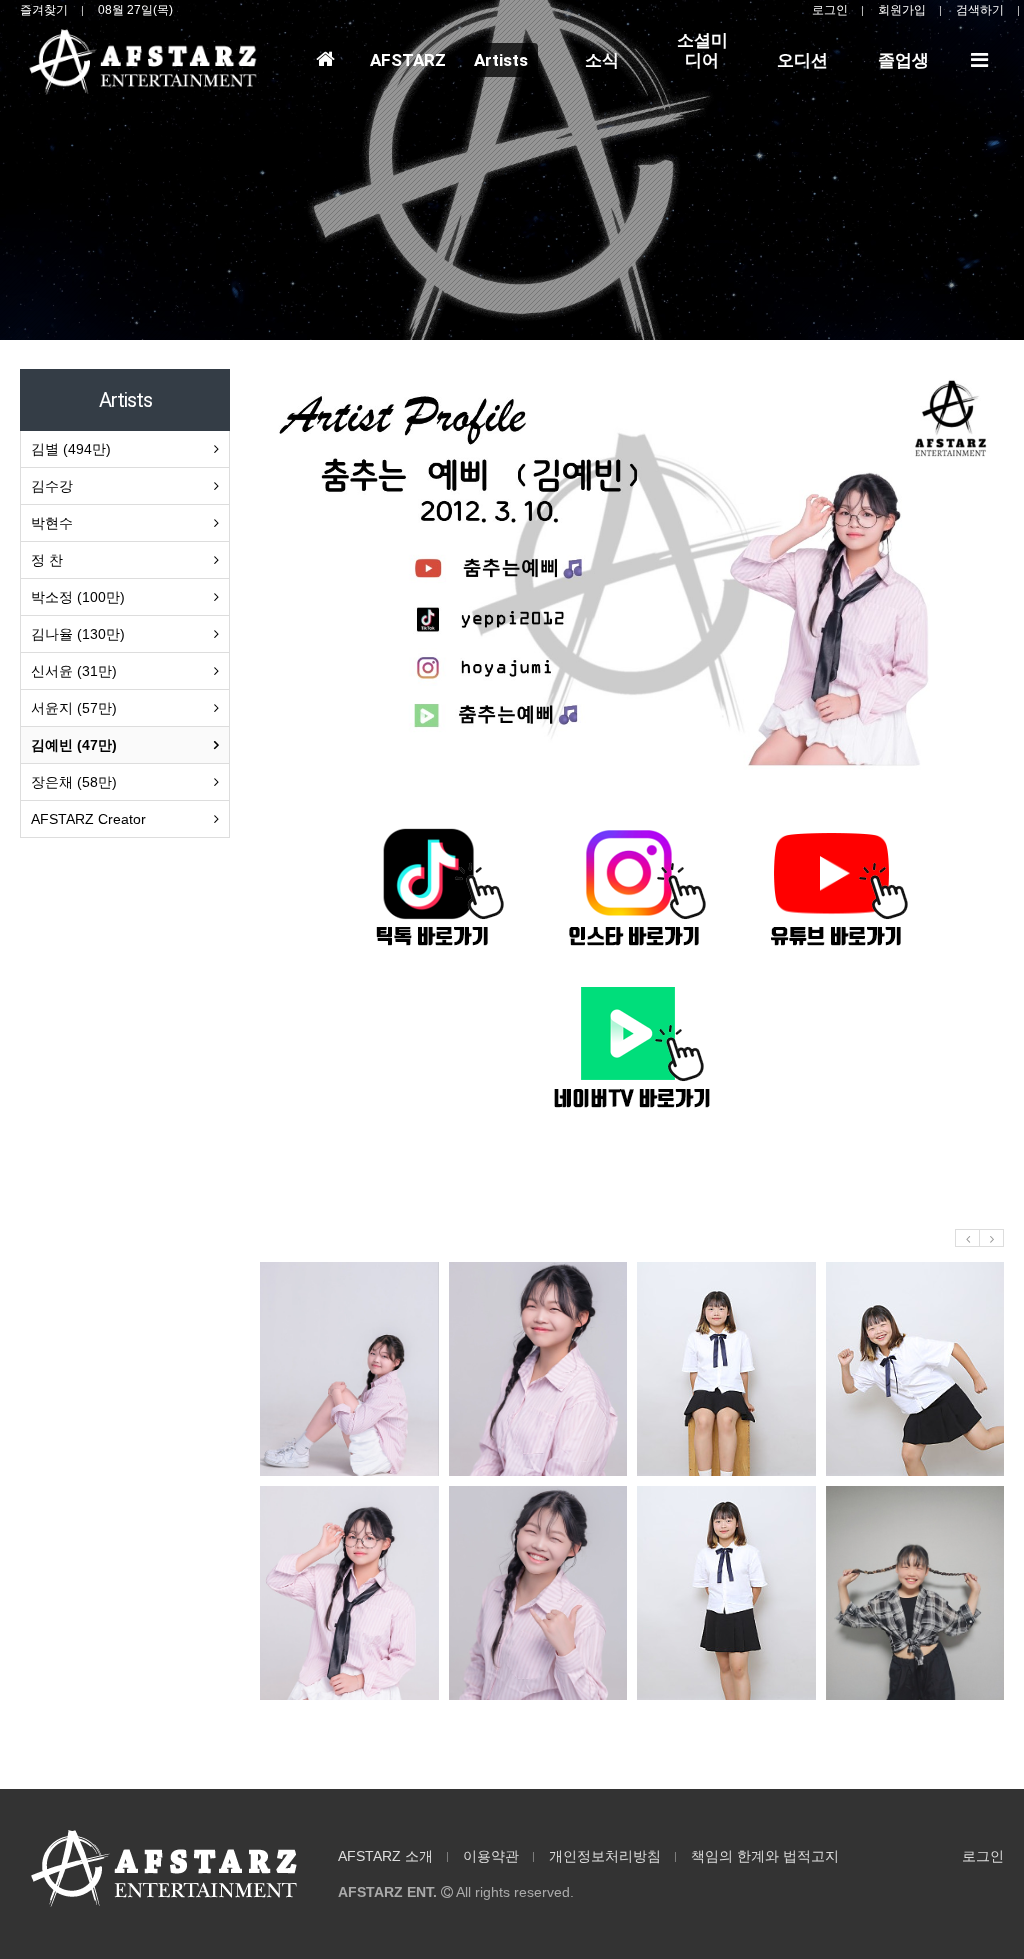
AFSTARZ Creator (88, 819)
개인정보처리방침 (605, 1856)
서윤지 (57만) (74, 708)
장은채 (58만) (74, 782)
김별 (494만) (71, 449)
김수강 (52, 486)
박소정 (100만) (78, 597)
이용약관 (491, 1856)
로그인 (830, 10)
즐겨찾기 (44, 10)
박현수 (52, 523)
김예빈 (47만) (74, 745)
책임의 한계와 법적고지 (765, 1856)
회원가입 (902, 10)
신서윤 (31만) (74, 671)
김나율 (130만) (78, 634)
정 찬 (47, 560)
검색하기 (980, 10)
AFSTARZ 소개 (385, 1856)
